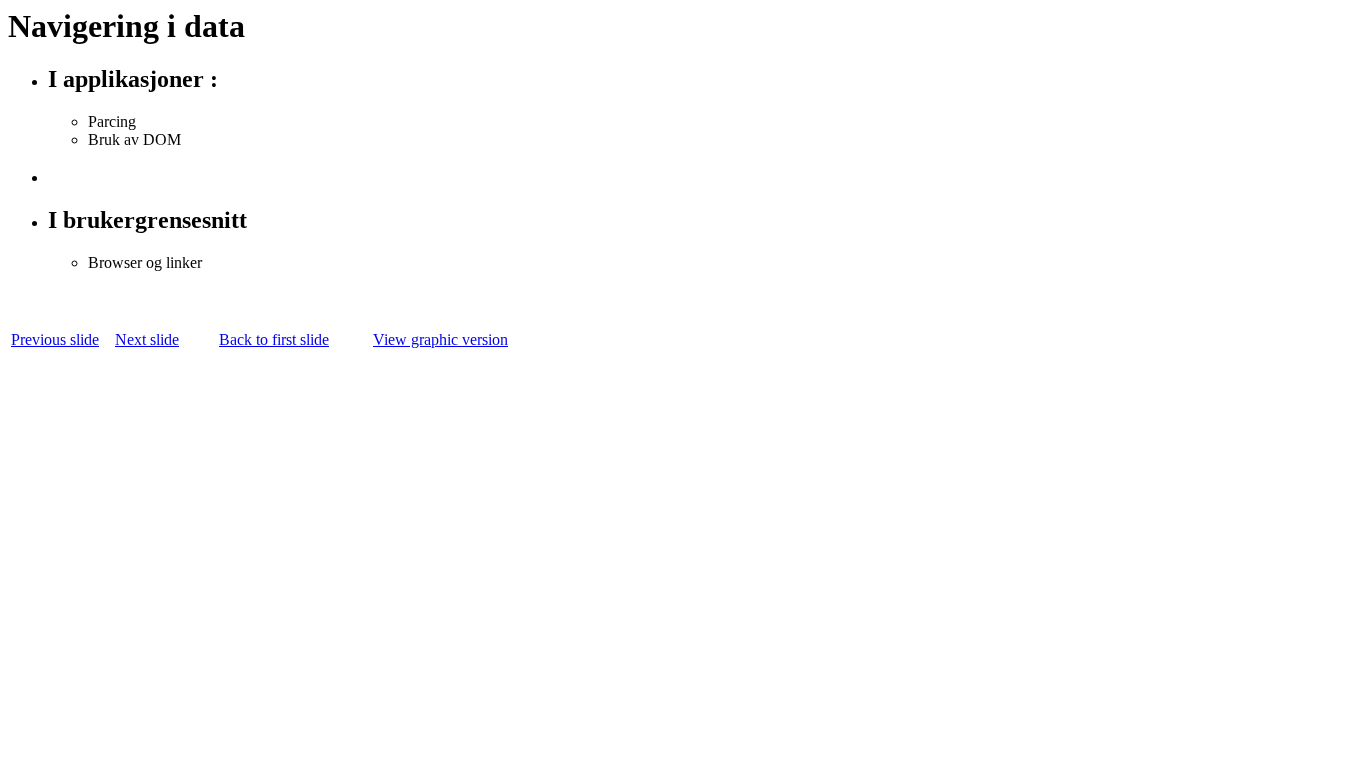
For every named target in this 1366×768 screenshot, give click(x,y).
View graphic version (440, 339)
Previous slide (55, 339)
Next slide (147, 339)
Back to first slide (274, 339)
